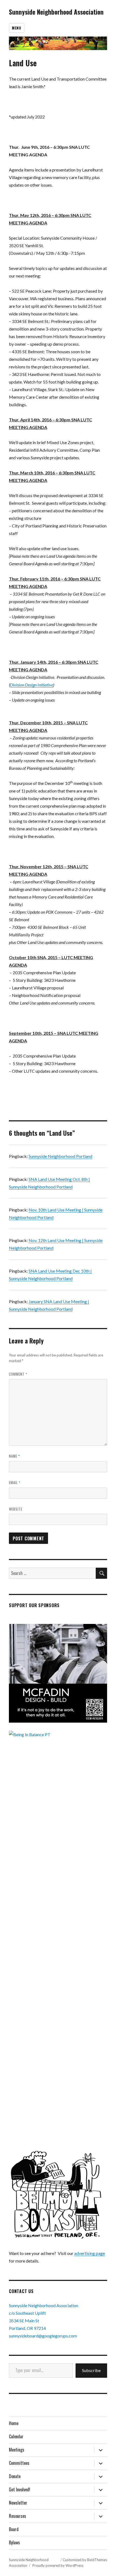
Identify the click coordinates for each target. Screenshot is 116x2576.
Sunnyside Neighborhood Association (56, 12)
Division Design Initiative (32, 685)
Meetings (17, 2450)
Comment (18, 1374)
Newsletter (18, 2503)
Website (16, 1509)
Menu (16, 28)
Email (15, 1482)
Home (14, 2423)
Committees (19, 2463)
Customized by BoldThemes (85, 2560)
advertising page (90, 2253)
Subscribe (91, 2370)
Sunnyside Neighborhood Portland (60, 1156)
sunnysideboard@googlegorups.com (43, 2336)
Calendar (16, 2436)
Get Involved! (20, 2489)
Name (14, 1456)
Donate (15, 2476)
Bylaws (14, 2542)
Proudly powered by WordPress (58, 2565)
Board (14, 2529)
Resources (18, 2516)
